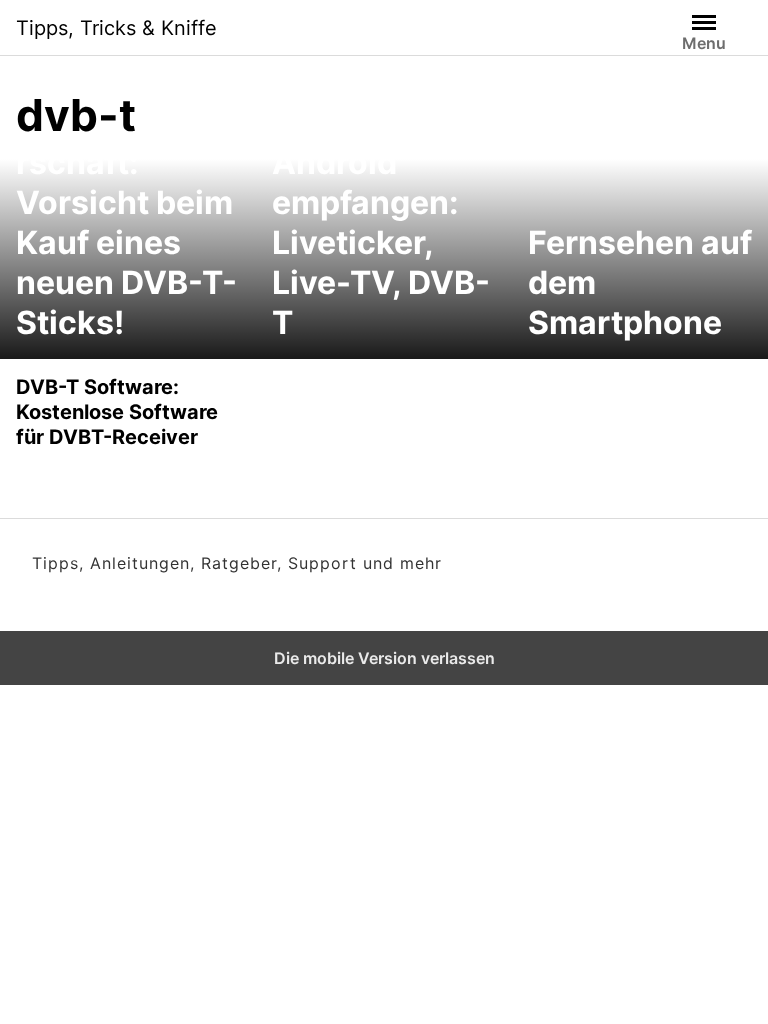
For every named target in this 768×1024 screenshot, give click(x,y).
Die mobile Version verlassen (384, 658)
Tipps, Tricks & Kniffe (116, 28)
